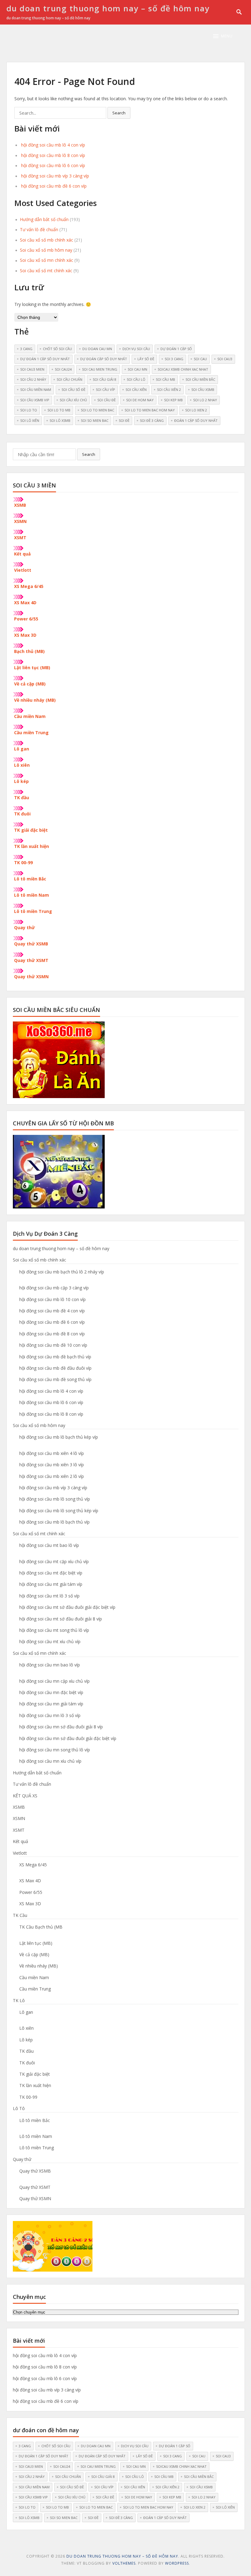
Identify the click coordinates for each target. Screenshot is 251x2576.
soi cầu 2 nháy (33, 379)
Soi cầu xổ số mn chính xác (47, 260)
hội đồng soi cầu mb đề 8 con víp (52, 1334)
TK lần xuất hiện (32, 846)
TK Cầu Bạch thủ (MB (41, 1927)
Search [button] (119, 113)
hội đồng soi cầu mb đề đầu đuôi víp (55, 1368)
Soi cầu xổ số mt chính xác (46, 271)
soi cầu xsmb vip (35, 400)
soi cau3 (225, 359)
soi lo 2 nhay (205, 400)
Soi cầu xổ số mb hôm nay (46, 250)
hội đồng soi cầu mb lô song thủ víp (55, 1499)
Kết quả (22, 554)
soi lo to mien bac (97, 410)
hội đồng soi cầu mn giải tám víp (51, 1704)
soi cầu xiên (136, 389)
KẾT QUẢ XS (25, 1796)
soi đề (124, 420)
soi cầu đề (107, 400)
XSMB (20, 505)
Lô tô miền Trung (33, 911)
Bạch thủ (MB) (29, 651)
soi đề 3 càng (152, 420)
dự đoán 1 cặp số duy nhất (45, 359)
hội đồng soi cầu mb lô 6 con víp (53, 165)
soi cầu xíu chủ (73, 400)
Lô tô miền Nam (32, 895)
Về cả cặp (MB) (30, 684)
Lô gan (22, 749)
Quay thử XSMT (31, 960)
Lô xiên (22, 765)
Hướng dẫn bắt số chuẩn (44, 219)
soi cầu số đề (73, 389)
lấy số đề (146, 359)
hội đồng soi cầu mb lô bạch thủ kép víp (59, 1437)
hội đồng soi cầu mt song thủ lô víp (54, 1630)
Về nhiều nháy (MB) (35, 700)
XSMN (20, 521)
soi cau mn (137, 369)
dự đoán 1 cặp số (176, 349)
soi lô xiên (30, 420)
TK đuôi (22, 814)
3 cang (26, 349)
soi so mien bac (95, 420)
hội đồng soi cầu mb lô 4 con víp (53, 145)
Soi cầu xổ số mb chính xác (47, 240)
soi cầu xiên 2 (169, 389)
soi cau (200, 359)
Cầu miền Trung (31, 733)
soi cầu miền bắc (200, 379)
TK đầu (22, 798)
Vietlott (23, 570)
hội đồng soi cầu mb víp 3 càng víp (55, 176)
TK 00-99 (23, 862)
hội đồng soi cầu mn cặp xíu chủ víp (54, 1681)
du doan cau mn (97, 349)
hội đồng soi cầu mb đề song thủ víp (55, 1379)
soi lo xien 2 (196, 410)
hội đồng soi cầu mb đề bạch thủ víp (55, 1357)
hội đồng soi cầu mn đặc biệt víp (51, 1692)
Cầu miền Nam (30, 716)
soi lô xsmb (60, 420)
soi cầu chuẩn (69, 379)
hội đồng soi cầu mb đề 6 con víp (54, 186)
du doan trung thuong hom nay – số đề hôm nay (108, 8)
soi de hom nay (140, 400)
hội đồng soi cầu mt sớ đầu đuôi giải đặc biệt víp (67, 1607)
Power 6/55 (26, 619)
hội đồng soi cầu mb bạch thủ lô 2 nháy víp (62, 1272)
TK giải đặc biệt (31, 830)
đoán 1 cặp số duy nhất (196, 420)
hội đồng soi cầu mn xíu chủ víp (50, 1761)
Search (89, 454)
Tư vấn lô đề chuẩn (39, 229)
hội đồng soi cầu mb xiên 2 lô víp (52, 1476)
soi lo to (29, 410)
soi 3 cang (174, 359)
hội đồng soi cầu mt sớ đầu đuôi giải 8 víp (61, 1619)
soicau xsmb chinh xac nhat (183, 369)
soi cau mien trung (100, 369)
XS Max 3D (25, 635)
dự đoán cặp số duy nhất (104, 359)
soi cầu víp (105, 389)
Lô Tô (19, 2108)
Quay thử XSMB (31, 944)
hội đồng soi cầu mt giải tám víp (51, 1584)
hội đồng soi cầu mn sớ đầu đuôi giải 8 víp (61, 1727)
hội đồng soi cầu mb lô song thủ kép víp (59, 1511)
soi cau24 (63, 369)
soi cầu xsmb (203, 389)
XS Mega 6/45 (29, 586)
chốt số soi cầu (57, 349)
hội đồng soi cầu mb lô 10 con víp (52, 1299)
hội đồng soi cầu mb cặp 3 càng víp (54, 1288)
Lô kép (21, 781)
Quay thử (24, 927)
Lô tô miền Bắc (30, 879)
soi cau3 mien (32, 369)
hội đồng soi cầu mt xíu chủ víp (50, 1641)
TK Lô (19, 2000)
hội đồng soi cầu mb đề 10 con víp (53, 1345)
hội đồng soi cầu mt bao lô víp (49, 1545)
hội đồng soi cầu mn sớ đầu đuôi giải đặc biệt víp (68, 1738)
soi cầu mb (165, 379)
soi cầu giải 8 (105, 379)
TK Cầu (20, 1915)
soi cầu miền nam (36, 389)
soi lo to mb (59, 410)
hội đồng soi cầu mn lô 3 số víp (50, 1715)
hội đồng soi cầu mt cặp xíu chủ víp (54, 1561)
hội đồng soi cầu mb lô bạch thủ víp (54, 1522)
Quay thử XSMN (31, 977)
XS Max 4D (25, 603)
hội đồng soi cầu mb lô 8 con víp (53, 155)
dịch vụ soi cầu (136, 349)
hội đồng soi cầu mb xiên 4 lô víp (52, 1453)
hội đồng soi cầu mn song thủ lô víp (55, 1750)
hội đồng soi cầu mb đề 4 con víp (52, 1311)
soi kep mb (173, 400)
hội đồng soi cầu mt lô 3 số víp (49, 1596)
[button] (223, 36)
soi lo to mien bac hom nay (150, 410)
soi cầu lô (136, 379)
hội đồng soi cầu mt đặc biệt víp (51, 1573)
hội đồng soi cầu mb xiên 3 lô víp (52, 1465)
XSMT (20, 538)
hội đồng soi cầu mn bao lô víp (50, 1665)
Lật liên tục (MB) (32, 668)
